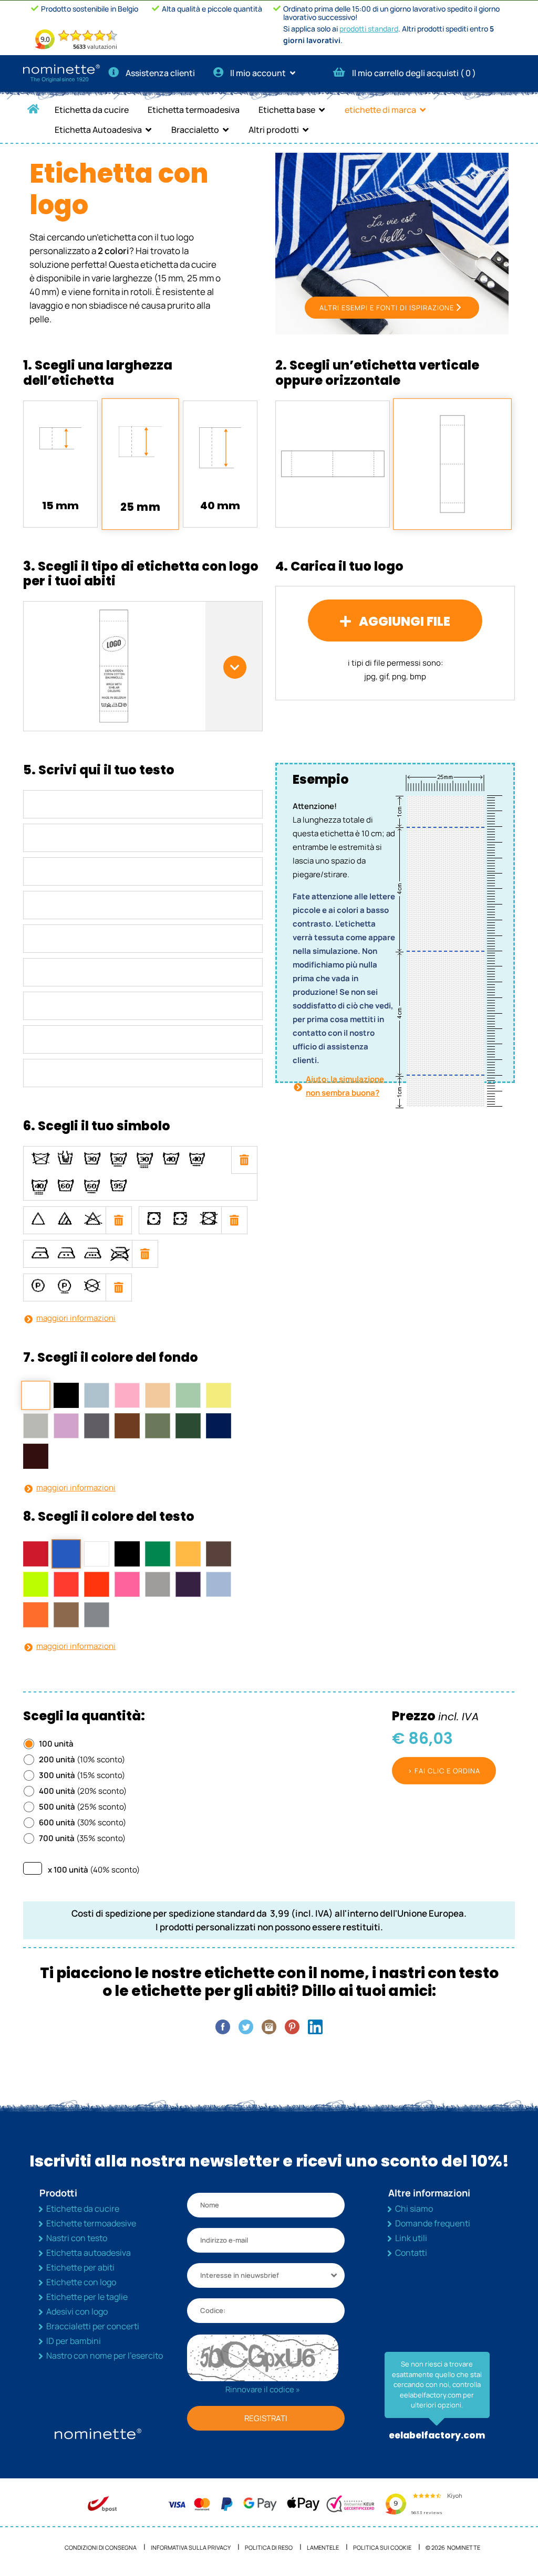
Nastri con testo (77, 2238)
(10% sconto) (82, 1759)
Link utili (411, 2238)
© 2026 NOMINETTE (453, 2547)
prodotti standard (369, 29)
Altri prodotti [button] (274, 130)
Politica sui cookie (382, 2547)
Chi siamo (414, 2209)
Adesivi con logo (77, 2311)
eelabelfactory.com (437, 2435)
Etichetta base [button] (287, 110)
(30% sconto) (82, 1822)
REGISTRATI (266, 2418)
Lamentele (323, 2547)
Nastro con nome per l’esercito (105, 2356)
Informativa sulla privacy (191, 2547)
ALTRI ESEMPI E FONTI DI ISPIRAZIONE (387, 308)
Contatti (411, 2253)
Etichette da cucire (83, 2209)
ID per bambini (74, 2341)
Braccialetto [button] (195, 130)
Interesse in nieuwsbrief (240, 2275)
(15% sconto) (82, 1775)
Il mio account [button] (259, 73)
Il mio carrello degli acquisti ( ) (414, 73)
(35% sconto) (82, 1838)
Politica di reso (269, 2547)
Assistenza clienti (160, 73)
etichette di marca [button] (380, 110)
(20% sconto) (83, 1791)
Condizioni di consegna (101, 2547)
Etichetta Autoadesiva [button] (98, 130)
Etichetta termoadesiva (194, 110)
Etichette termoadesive (91, 2223)
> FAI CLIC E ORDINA (444, 1771)
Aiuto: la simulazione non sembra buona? (345, 1086)
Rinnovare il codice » (263, 2389)
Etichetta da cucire (92, 110)
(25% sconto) (83, 1807)
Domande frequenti (433, 2223)
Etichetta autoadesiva (89, 2253)
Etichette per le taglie (87, 2297)
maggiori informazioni (76, 1318)
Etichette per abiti (80, 2267)
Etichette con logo (81, 2282)
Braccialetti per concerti (93, 2326)
